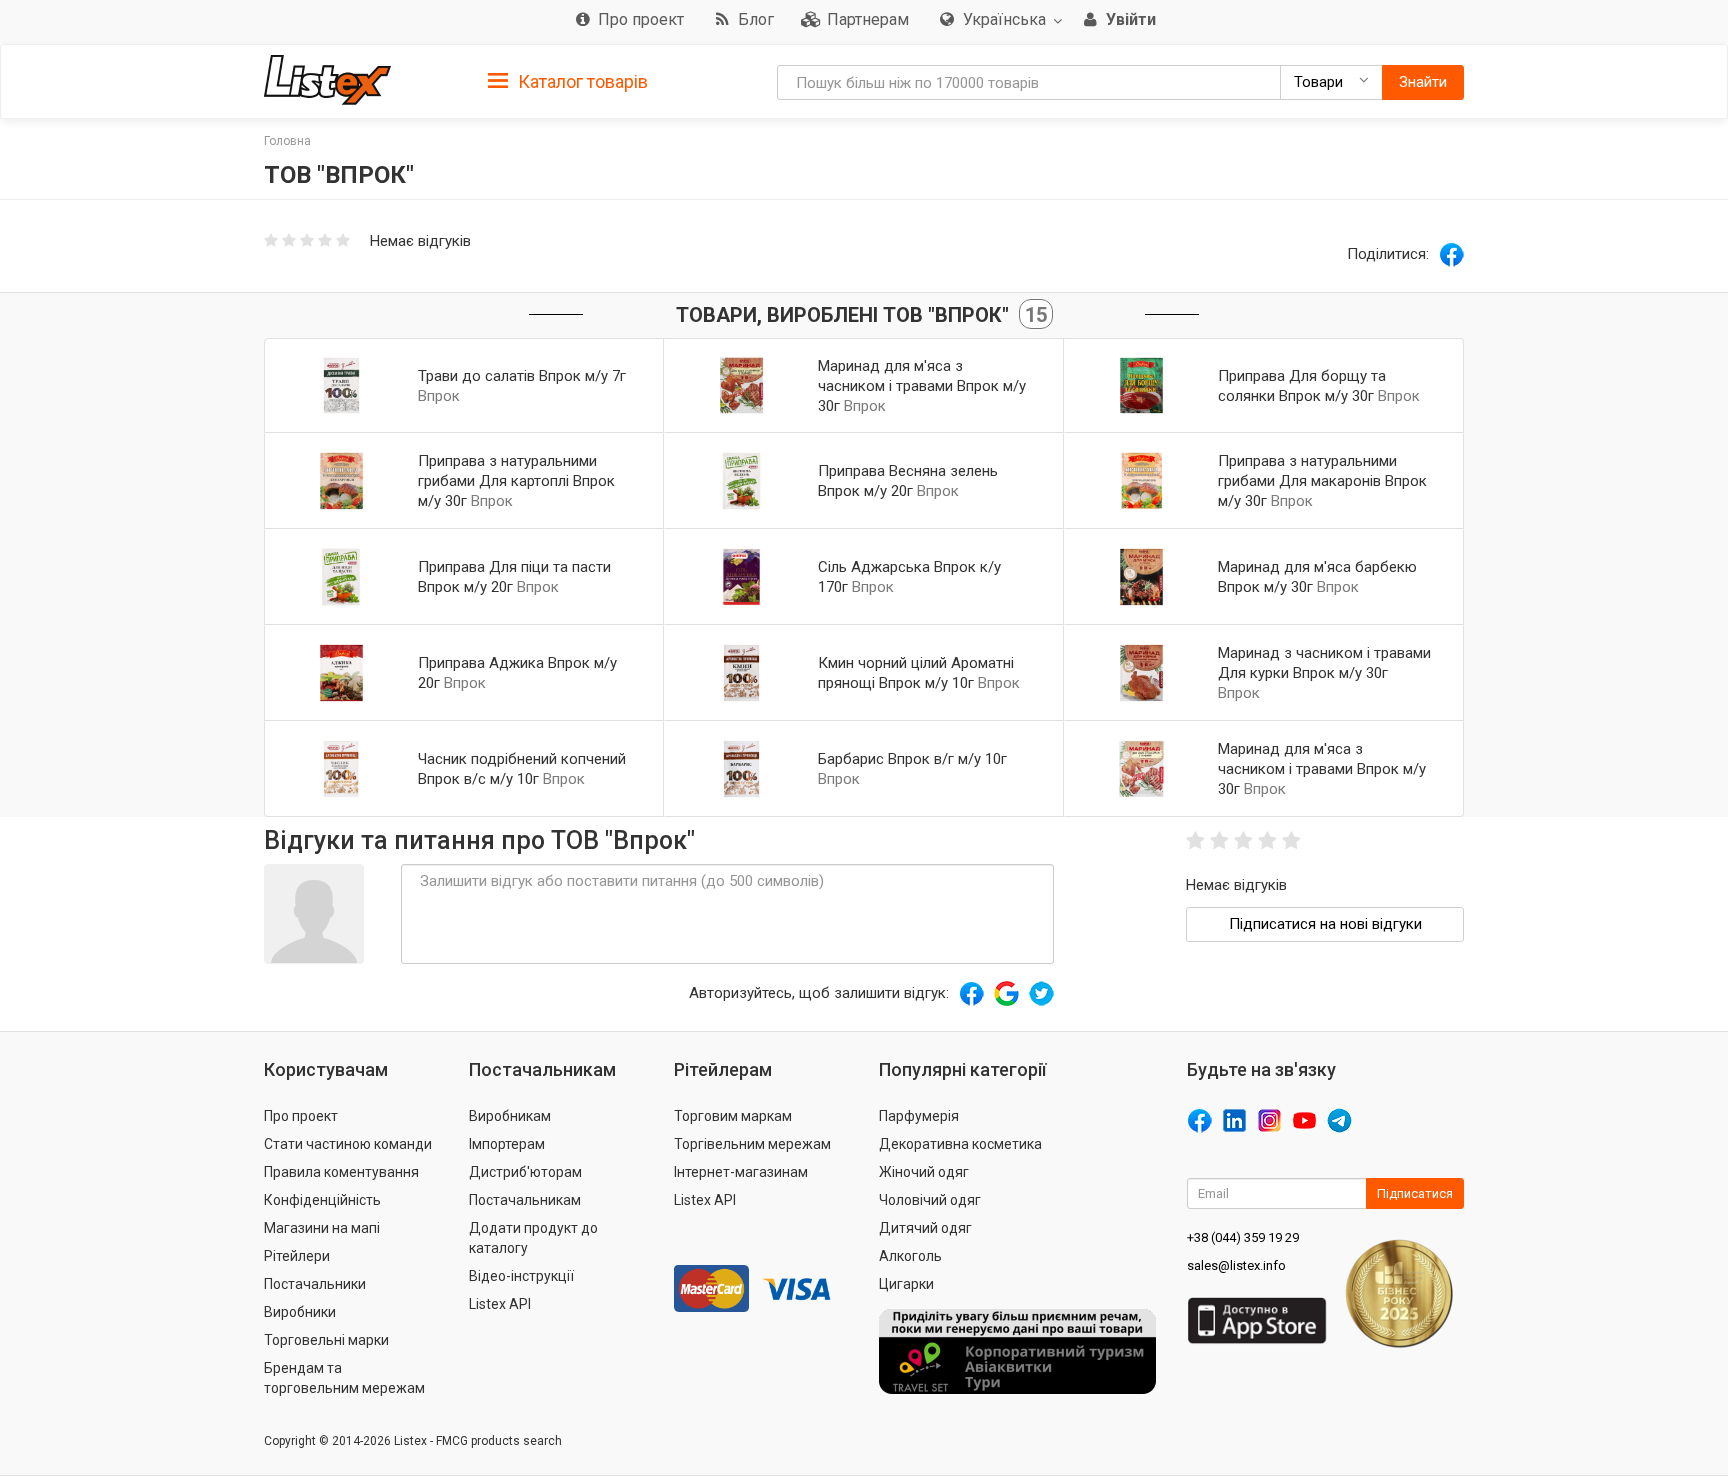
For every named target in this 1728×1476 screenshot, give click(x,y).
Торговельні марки (326, 1340)
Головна (287, 141)
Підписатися (1415, 1193)
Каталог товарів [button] (581, 81)
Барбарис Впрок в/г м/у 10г (912, 759)
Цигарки (906, 1284)
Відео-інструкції (521, 1276)
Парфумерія (919, 1116)
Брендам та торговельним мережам (344, 1378)
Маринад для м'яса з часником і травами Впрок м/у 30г (922, 386)
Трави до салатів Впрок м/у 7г (522, 376)
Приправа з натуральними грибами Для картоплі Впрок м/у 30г (516, 481)
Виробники (300, 1312)
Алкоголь (910, 1256)
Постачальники (315, 1284)
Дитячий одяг (925, 1228)
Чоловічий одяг (930, 1200)
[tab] (568, 80)
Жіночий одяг (924, 1172)
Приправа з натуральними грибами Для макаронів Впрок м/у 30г (1322, 481)
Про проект (301, 1116)
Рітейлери (297, 1256)
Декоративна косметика (960, 1144)
